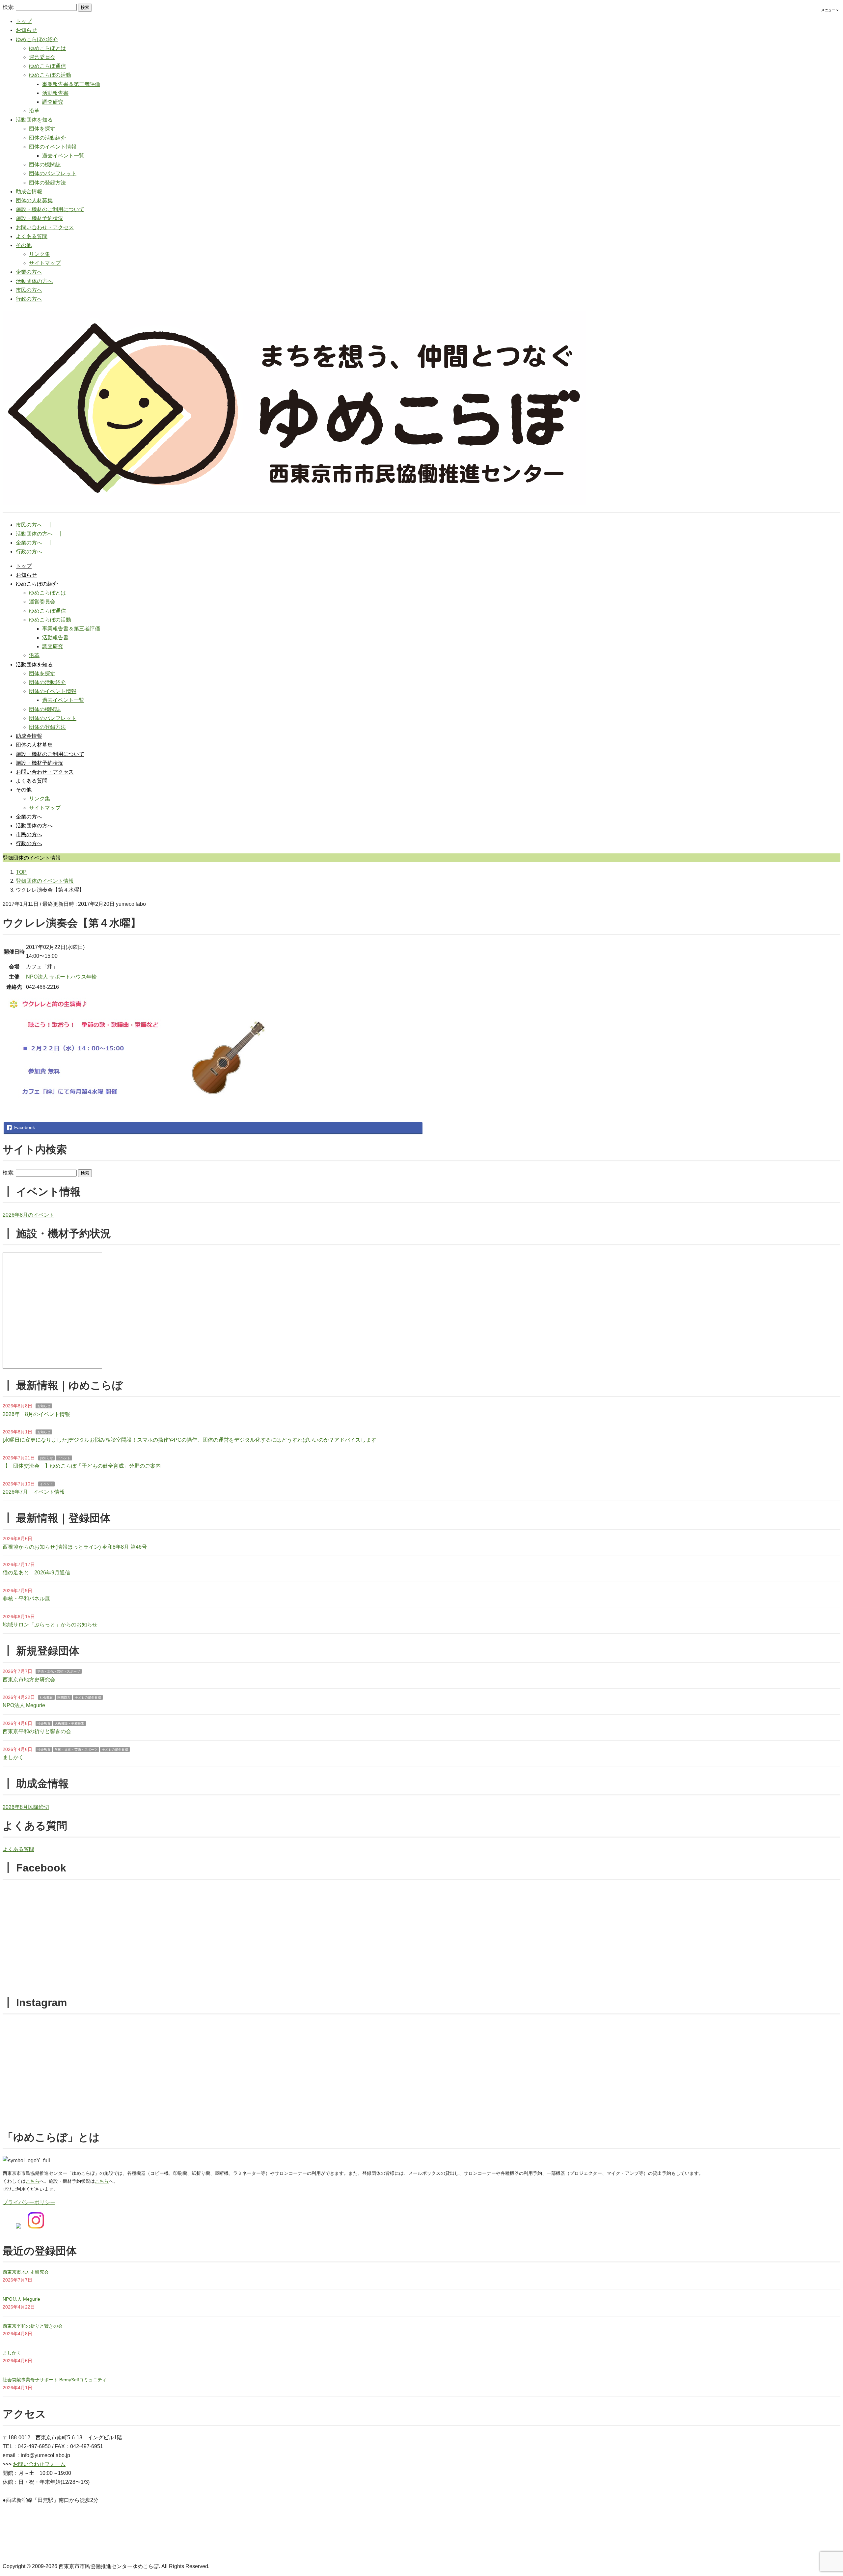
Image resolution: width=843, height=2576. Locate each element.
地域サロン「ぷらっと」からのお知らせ (50, 1625)
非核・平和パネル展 (26, 1599)
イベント (64, 1458)
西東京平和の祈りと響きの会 (37, 1731)
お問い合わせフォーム (39, 2464)
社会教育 (46, 1697)
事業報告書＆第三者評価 (71, 84)
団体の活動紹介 (47, 138)
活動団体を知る (34, 120)
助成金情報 (29, 192)
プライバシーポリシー (29, 2202)
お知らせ (26, 30)
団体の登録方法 (47, 183)
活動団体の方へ (34, 281)
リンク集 (40, 254)
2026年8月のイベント (28, 1215)
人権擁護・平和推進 (69, 1723)
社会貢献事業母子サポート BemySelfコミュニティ (55, 2380)
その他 (24, 245)
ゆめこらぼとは (47, 48)
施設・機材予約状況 (40, 218)
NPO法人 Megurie (24, 1705)
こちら (33, 2181)
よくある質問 (32, 236)
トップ (24, 21)
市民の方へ (29, 290)
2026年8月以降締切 (26, 1807)
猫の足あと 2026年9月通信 (36, 1573)
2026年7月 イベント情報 (34, 1492)
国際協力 (64, 1697)
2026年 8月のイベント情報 (36, 1414)
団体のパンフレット (53, 173)
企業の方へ (29, 272)
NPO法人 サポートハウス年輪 (61, 977)
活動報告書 (55, 93)
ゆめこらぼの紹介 (37, 39)
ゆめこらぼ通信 (47, 66)
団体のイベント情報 (53, 147)
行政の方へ (29, 299)
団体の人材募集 (34, 200)
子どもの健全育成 (88, 1697)
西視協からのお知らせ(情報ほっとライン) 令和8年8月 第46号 (75, 1547)
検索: (9, 7)
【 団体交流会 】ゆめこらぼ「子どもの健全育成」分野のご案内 (82, 1466)
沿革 (34, 111)
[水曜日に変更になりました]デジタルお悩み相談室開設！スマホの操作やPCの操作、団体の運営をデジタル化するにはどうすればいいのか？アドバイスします (190, 1440)
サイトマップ (45, 263)
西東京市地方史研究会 (29, 1680)
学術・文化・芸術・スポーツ (59, 1671)
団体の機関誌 (45, 165)
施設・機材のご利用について (50, 209)
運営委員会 (42, 57)
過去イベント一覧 (63, 156)
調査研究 (53, 102)
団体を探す (42, 129)
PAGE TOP (820, 2493)
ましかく (13, 1757)
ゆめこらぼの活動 (50, 75)
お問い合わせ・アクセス (45, 227)
